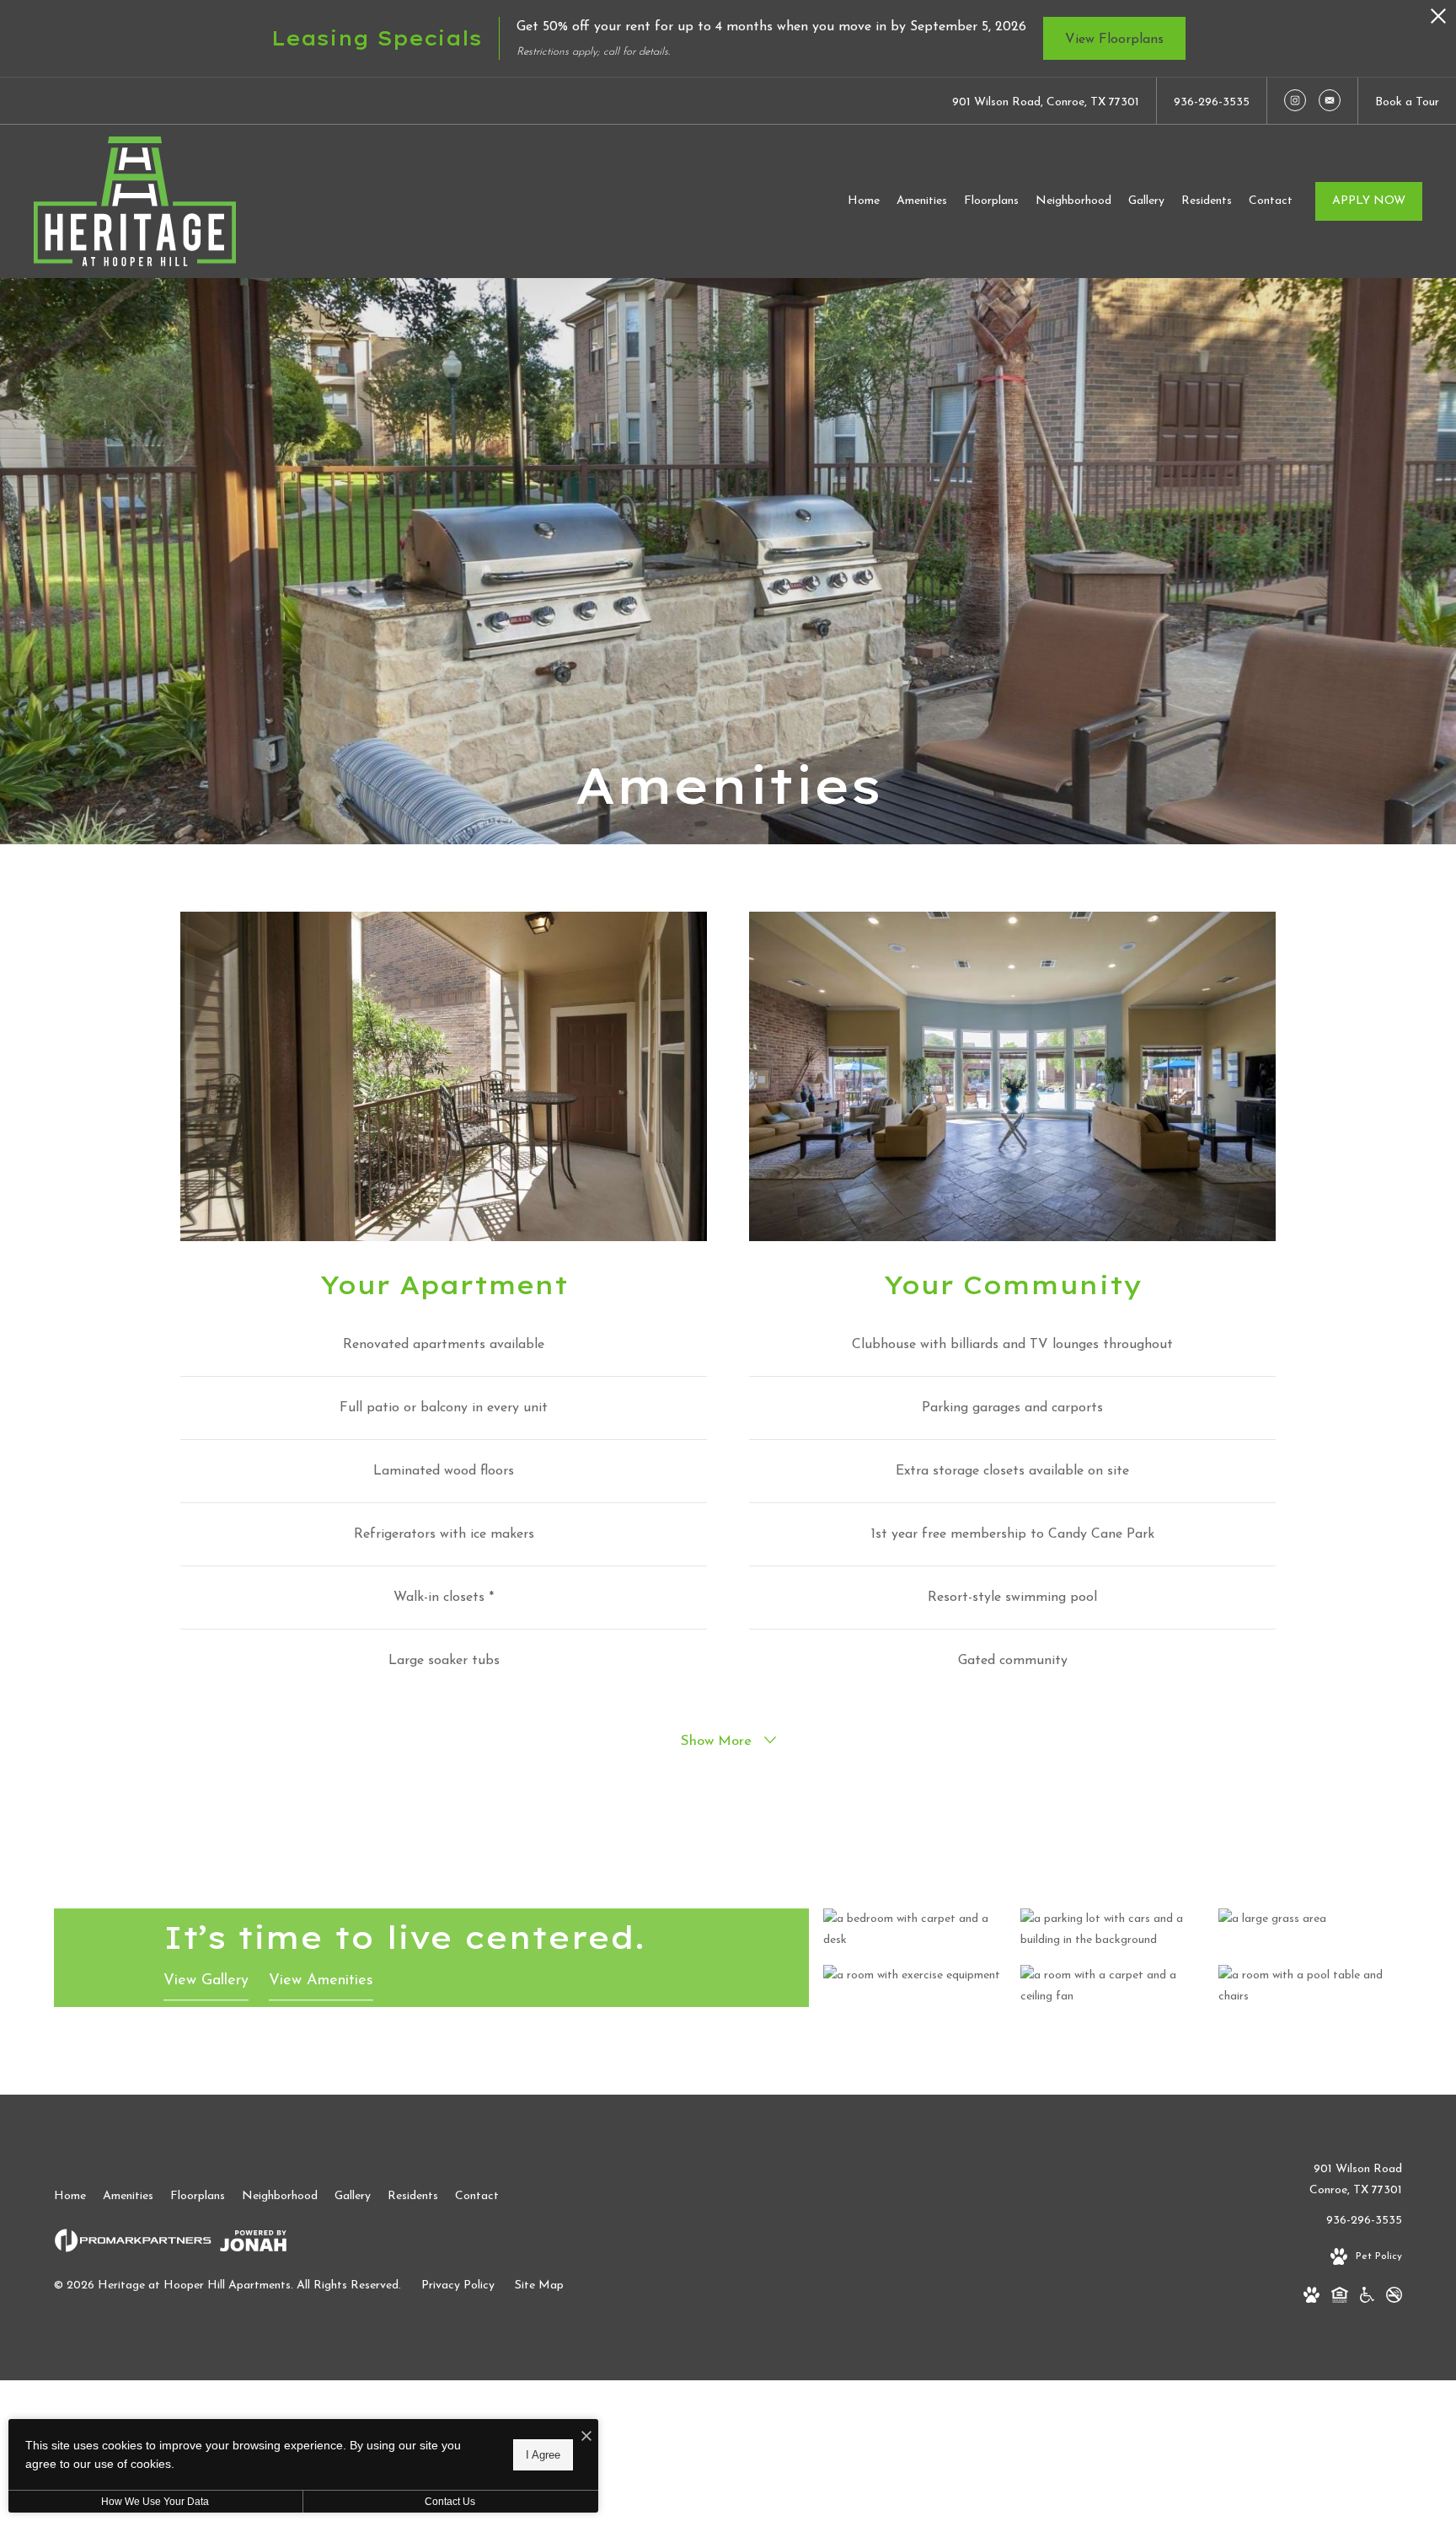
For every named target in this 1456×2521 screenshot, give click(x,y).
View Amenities (321, 1981)
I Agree (543, 2454)
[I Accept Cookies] (586, 2438)
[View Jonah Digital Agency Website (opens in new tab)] (253, 2245)
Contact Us (450, 2502)
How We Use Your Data (155, 2502)
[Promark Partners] (133, 2244)
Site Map (539, 2285)
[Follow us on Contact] (1330, 100)
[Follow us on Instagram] (1295, 100)
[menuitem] (864, 201)
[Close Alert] (1438, 21)
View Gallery (206, 1981)
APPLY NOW (1369, 201)
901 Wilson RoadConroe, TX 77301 (1356, 2180)
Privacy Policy (458, 2285)
